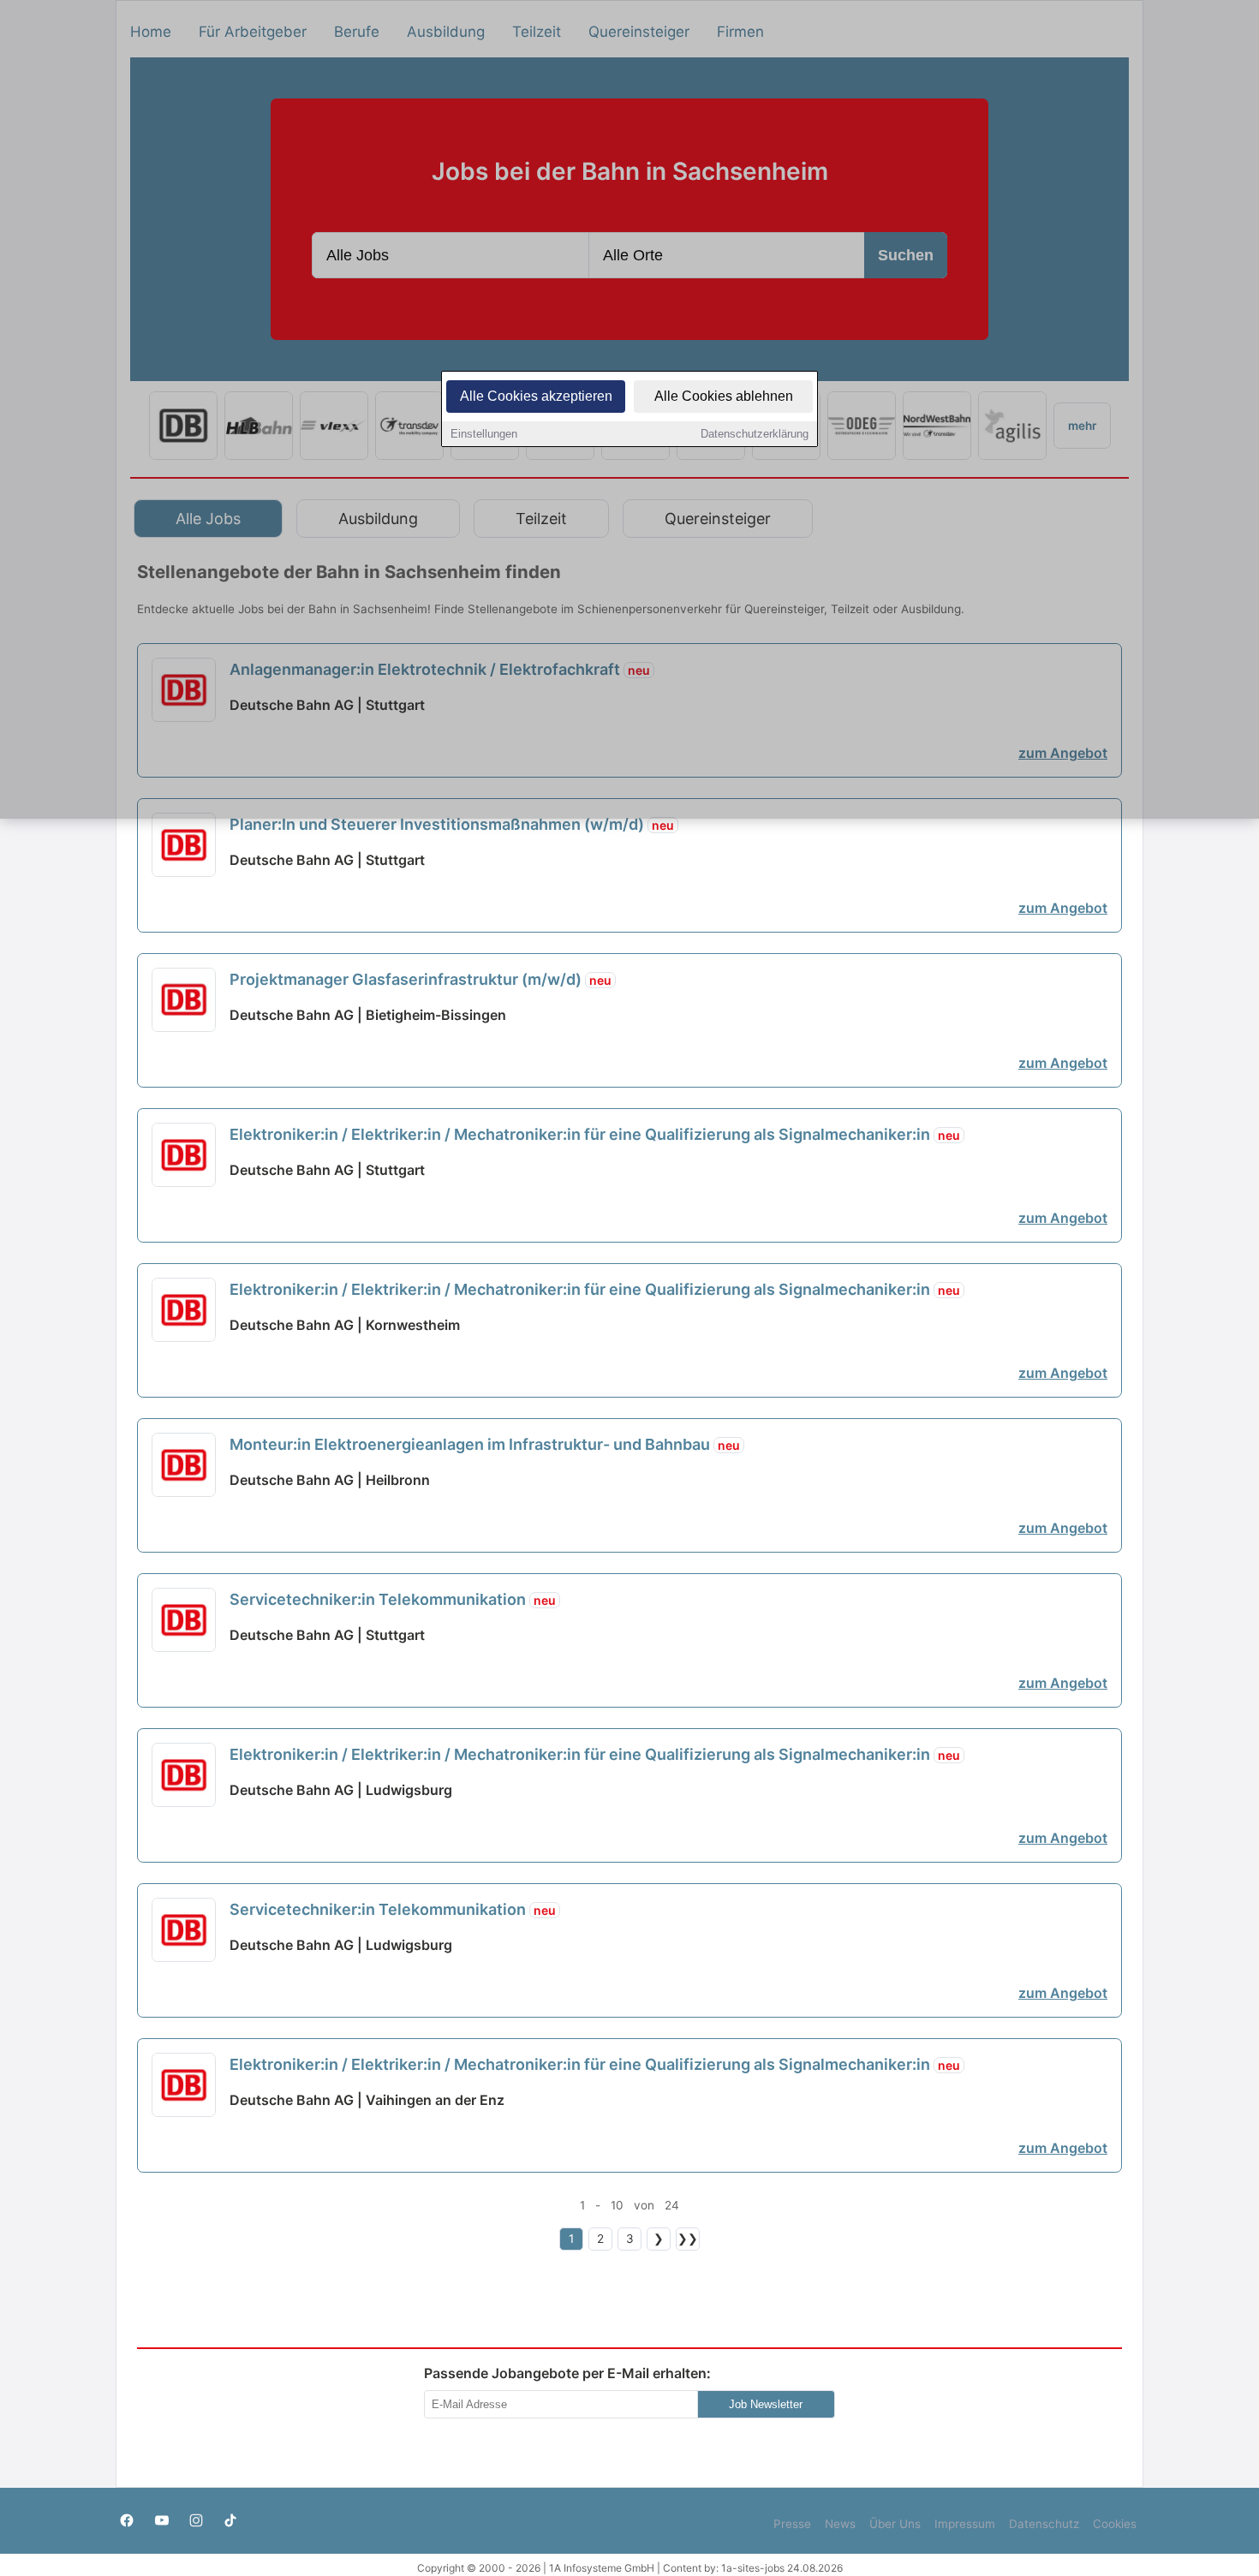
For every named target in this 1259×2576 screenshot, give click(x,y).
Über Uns (895, 2524)
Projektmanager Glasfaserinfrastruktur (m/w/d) (421, 979)
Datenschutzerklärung (755, 434)
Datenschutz (1044, 2524)
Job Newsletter (766, 2404)
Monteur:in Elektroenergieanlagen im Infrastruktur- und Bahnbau (485, 1444)
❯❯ (688, 2239)
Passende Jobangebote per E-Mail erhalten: (567, 2373)
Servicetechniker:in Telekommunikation (393, 1599)
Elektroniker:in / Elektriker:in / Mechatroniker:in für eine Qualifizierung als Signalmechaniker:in (595, 1134)
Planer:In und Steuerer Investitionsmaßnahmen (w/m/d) (452, 824)
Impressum (965, 2524)
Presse (792, 2524)
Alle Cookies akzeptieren (536, 396)
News (840, 2524)
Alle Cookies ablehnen (724, 396)
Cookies (1115, 2524)
